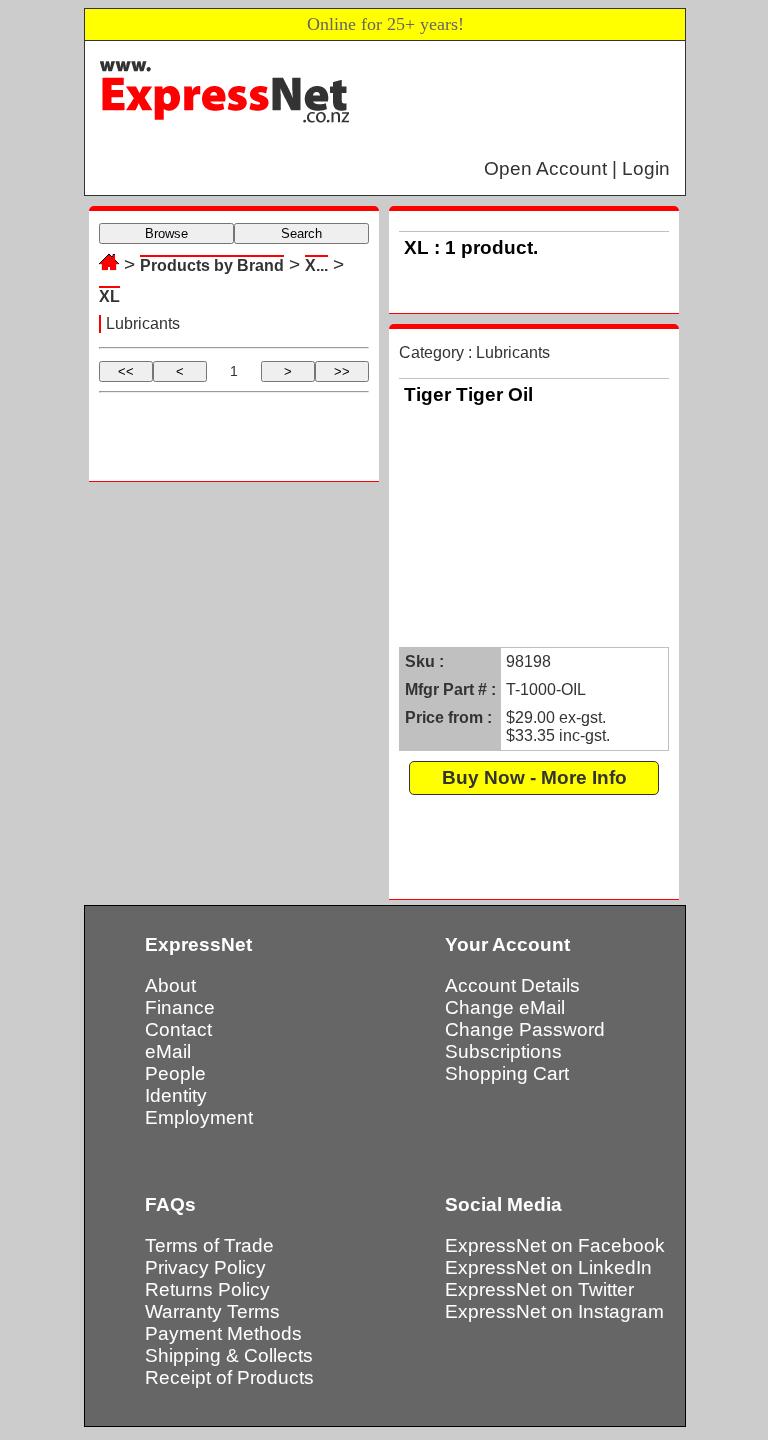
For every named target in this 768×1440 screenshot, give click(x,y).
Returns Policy (207, 1289)
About (170, 985)
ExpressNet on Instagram (554, 1311)
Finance (180, 1007)
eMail (168, 1051)
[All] (109, 264)
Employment (199, 1117)
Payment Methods (223, 1333)
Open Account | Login (577, 168)
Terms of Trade (209, 1245)
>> (342, 371)
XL (109, 296)
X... (316, 265)
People (175, 1073)
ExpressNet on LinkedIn (548, 1267)
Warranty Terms (212, 1311)
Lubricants (143, 323)
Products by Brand (212, 265)
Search (301, 233)
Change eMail (505, 1007)
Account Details (512, 985)
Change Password (525, 1029)
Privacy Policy (205, 1267)
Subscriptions (503, 1051)
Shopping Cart (507, 1073)
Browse (166, 233)
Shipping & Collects (229, 1355)
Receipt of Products (229, 1377)
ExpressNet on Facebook (555, 1245)
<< (126, 371)
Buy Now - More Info (534, 777)
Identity (176, 1095)
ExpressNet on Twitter (539, 1289)
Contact (178, 1029)
